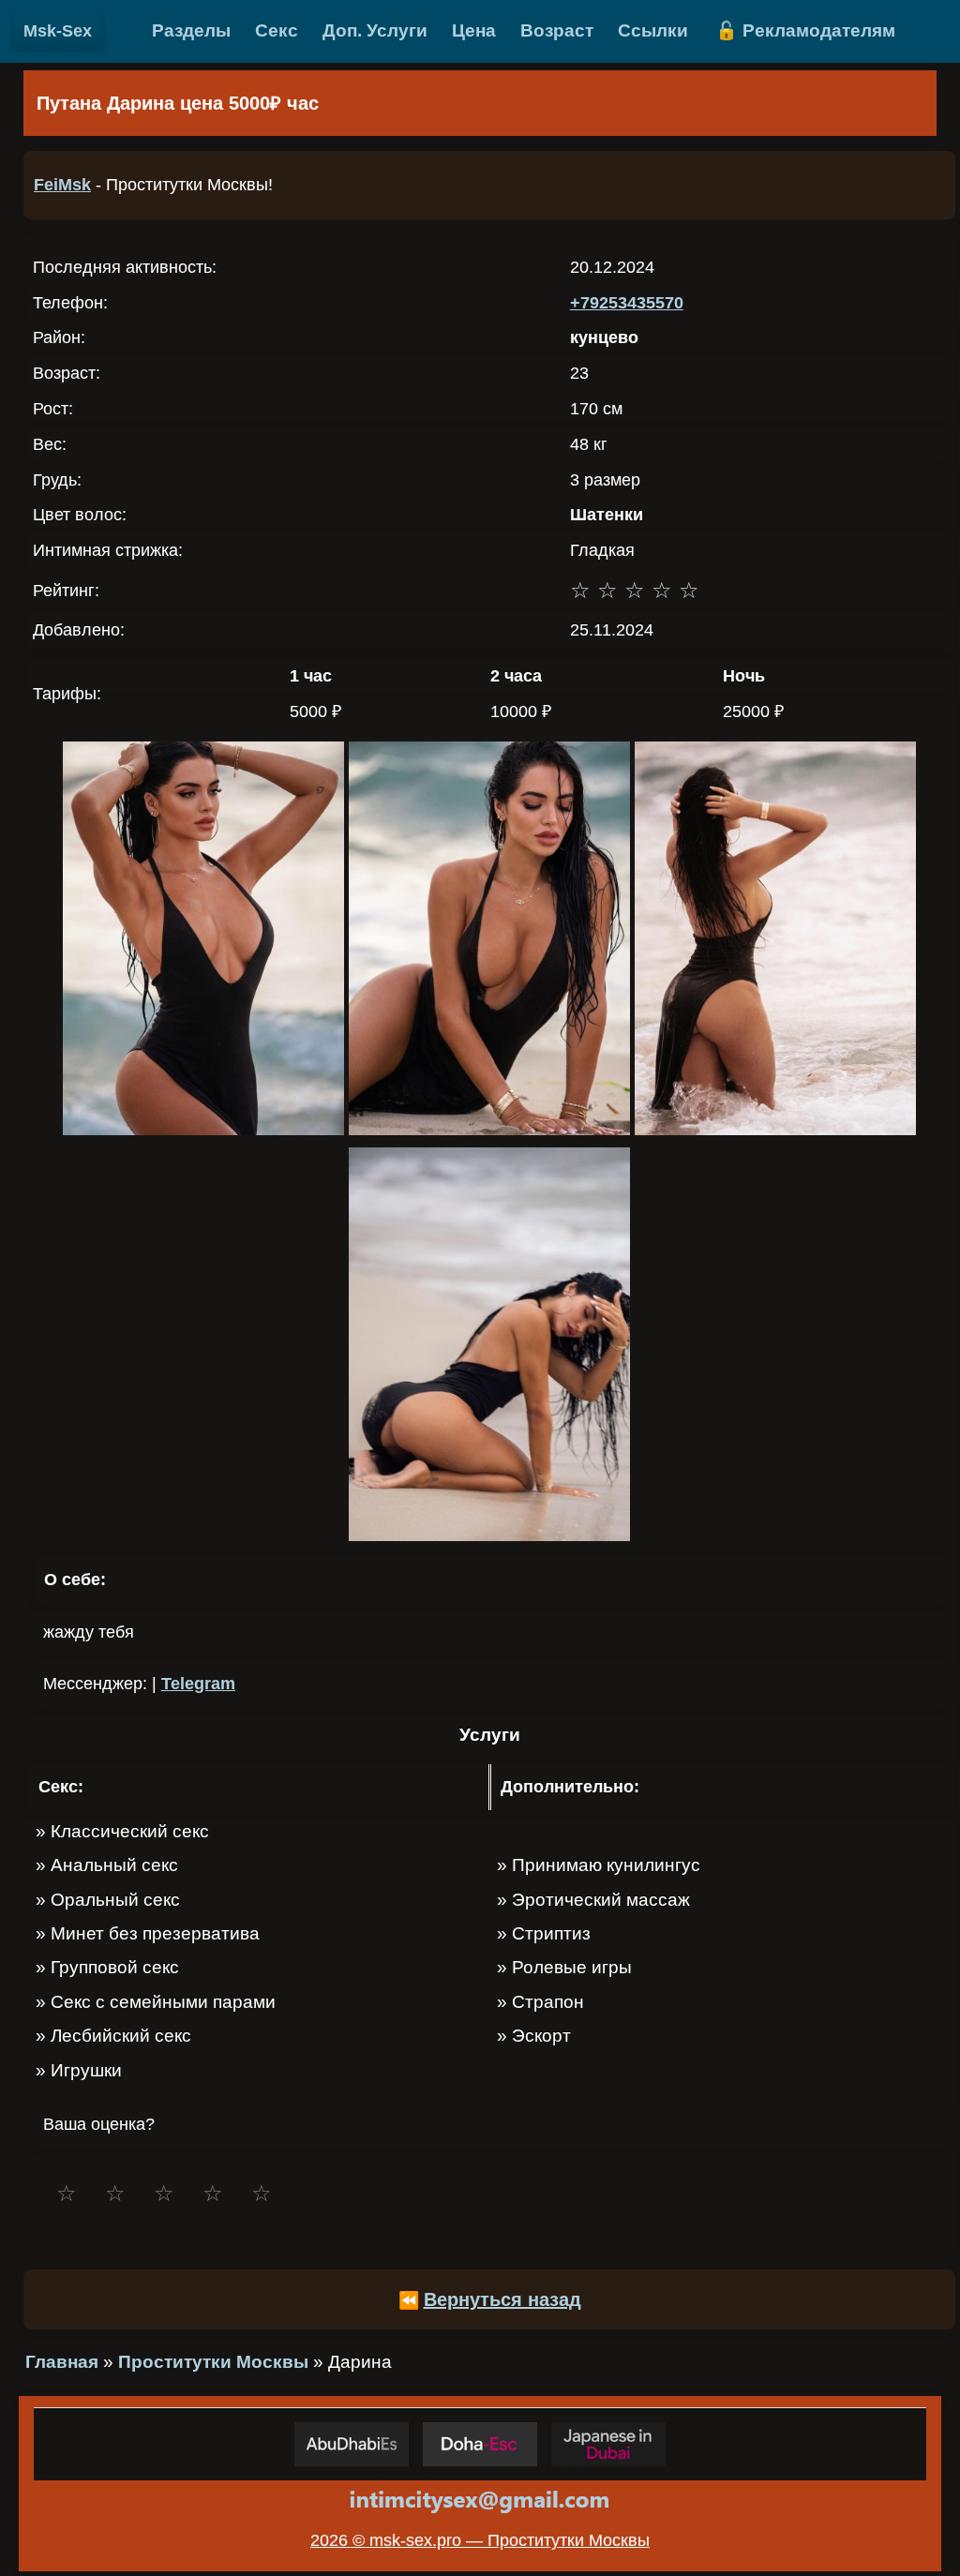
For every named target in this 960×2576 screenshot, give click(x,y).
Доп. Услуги (375, 30)
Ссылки (653, 30)
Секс (277, 30)
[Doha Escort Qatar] (480, 2444)
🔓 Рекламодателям (805, 30)
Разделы (191, 30)
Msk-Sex (58, 31)
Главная (62, 2362)
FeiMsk (62, 185)
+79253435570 (627, 303)
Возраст (557, 30)
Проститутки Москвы (213, 2362)
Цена (474, 30)
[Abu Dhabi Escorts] (352, 2444)
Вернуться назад (502, 2299)
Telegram (198, 1684)
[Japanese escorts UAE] (608, 2444)
